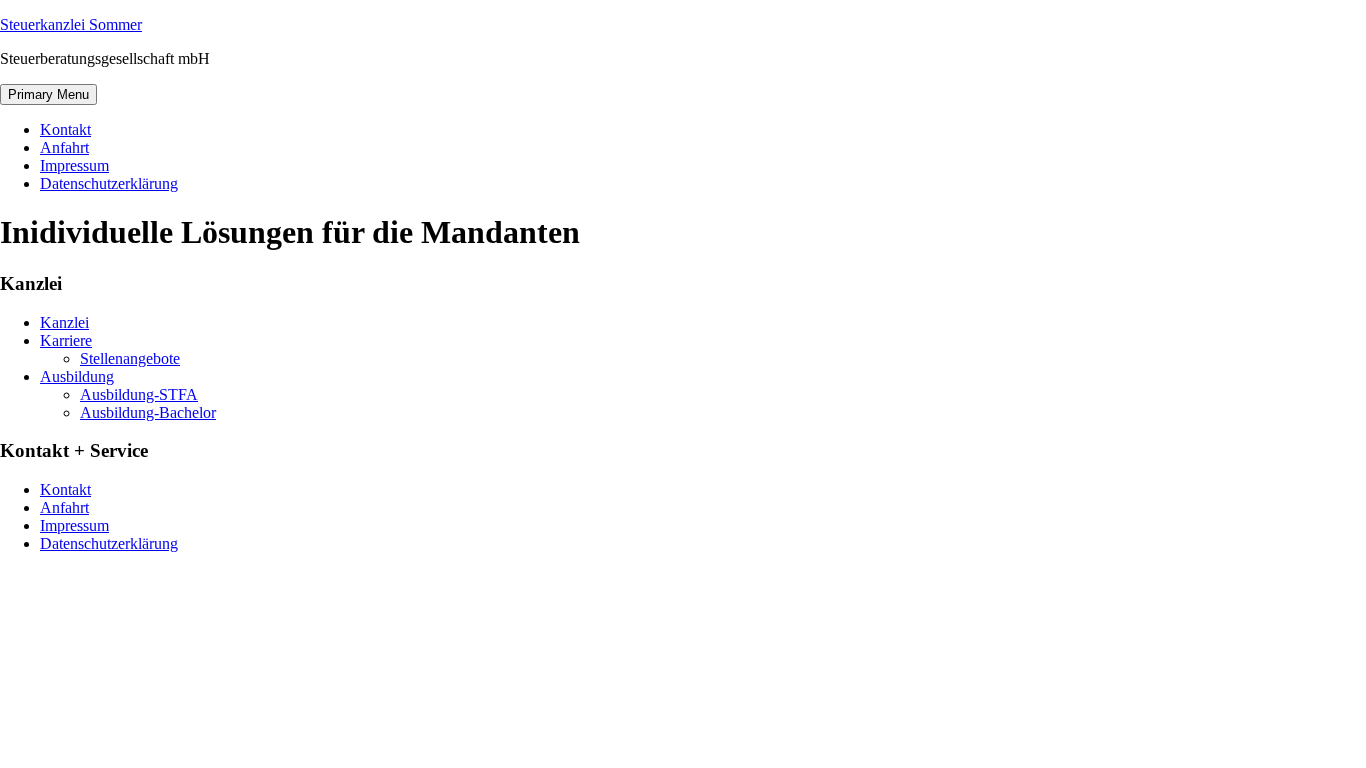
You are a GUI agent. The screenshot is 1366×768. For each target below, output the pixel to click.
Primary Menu (48, 94)
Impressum (74, 165)
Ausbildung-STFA (139, 394)
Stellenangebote (130, 358)
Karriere (66, 340)
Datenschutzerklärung (109, 183)
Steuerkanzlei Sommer (71, 24)
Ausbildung (77, 376)
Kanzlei (64, 322)
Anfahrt (64, 147)
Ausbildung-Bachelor (148, 412)
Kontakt (65, 129)
